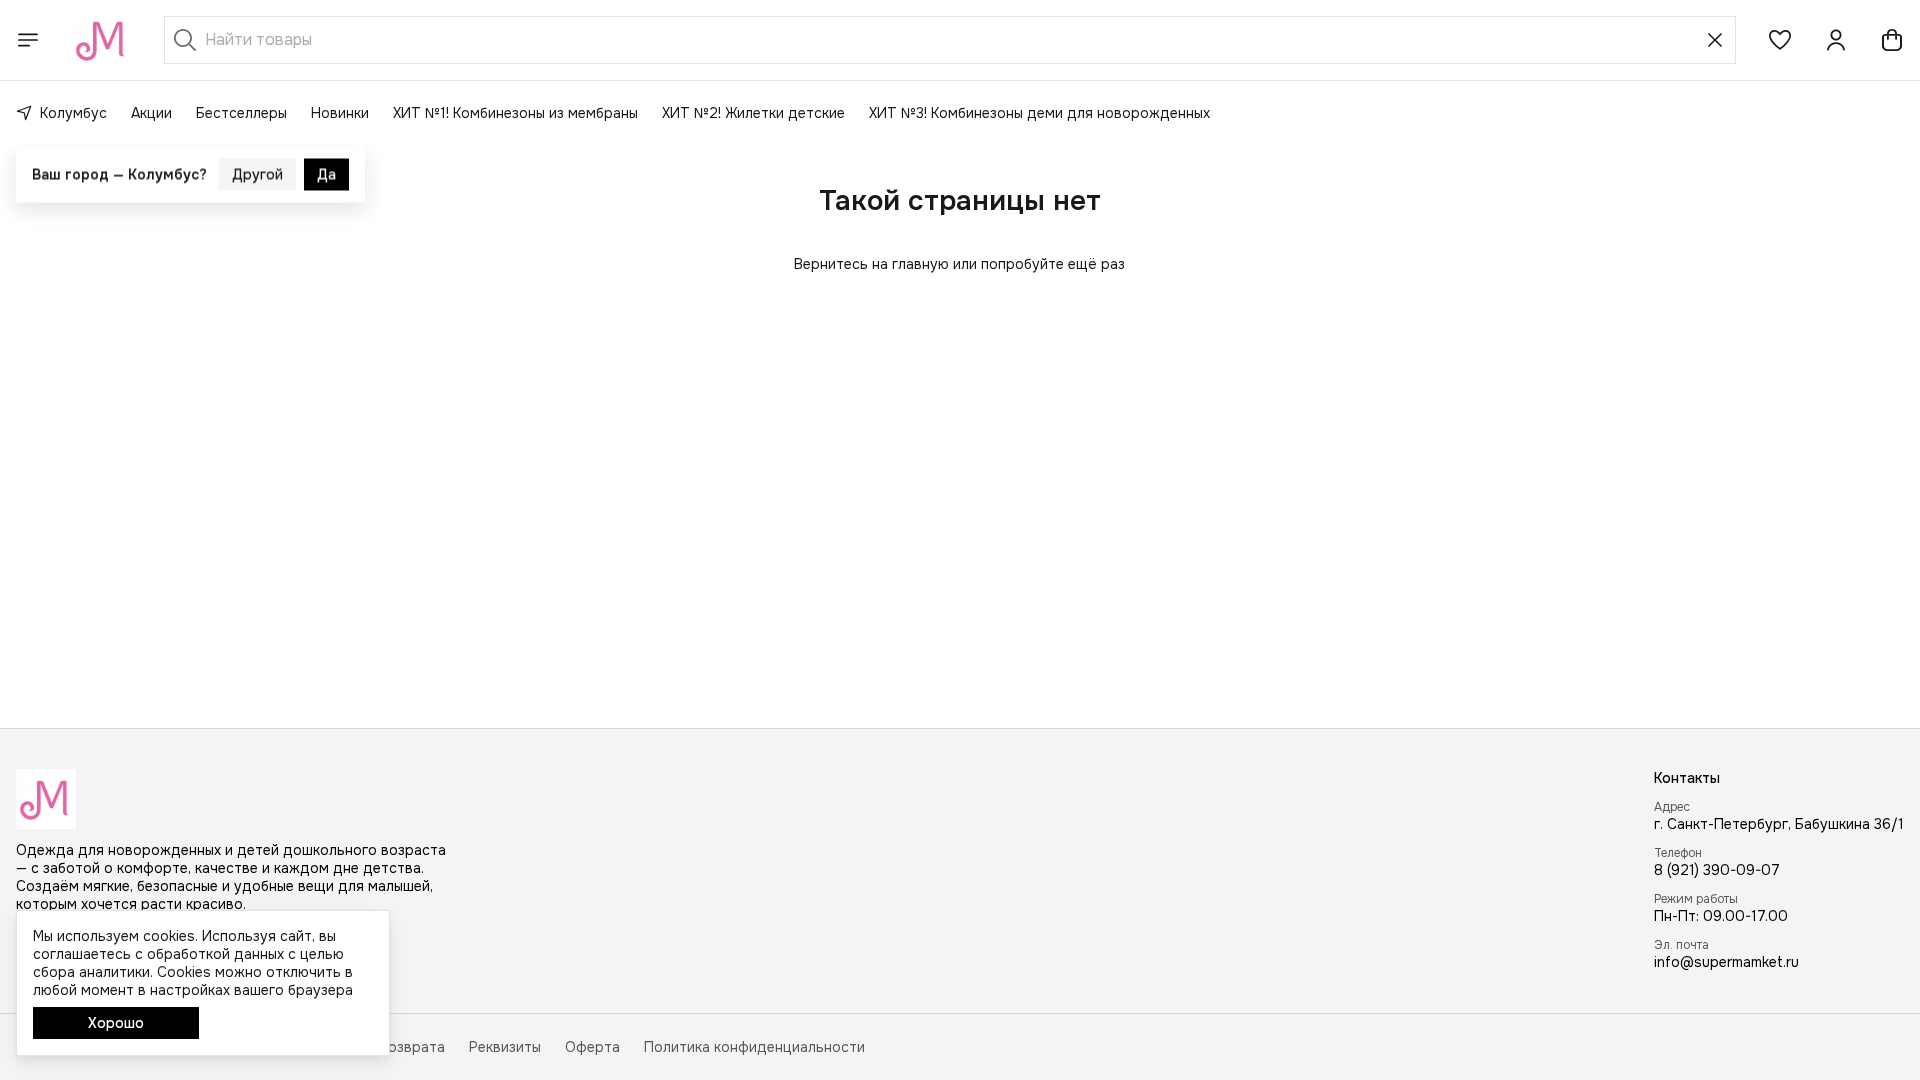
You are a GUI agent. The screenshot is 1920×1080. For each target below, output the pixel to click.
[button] (1780, 40)
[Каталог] (28, 40)
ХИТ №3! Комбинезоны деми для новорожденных (1039, 113)
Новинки (340, 113)
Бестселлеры (241, 113)
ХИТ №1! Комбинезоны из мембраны (515, 113)
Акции (151, 113)
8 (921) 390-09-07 (1717, 870)
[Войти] (1836, 40)
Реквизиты (505, 1047)
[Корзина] (1892, 40)
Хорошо (116, 1023)
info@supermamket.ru (1726, 962)
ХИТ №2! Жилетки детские (753, 113)
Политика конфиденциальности (754, 1047)
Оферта (592, 1047)
